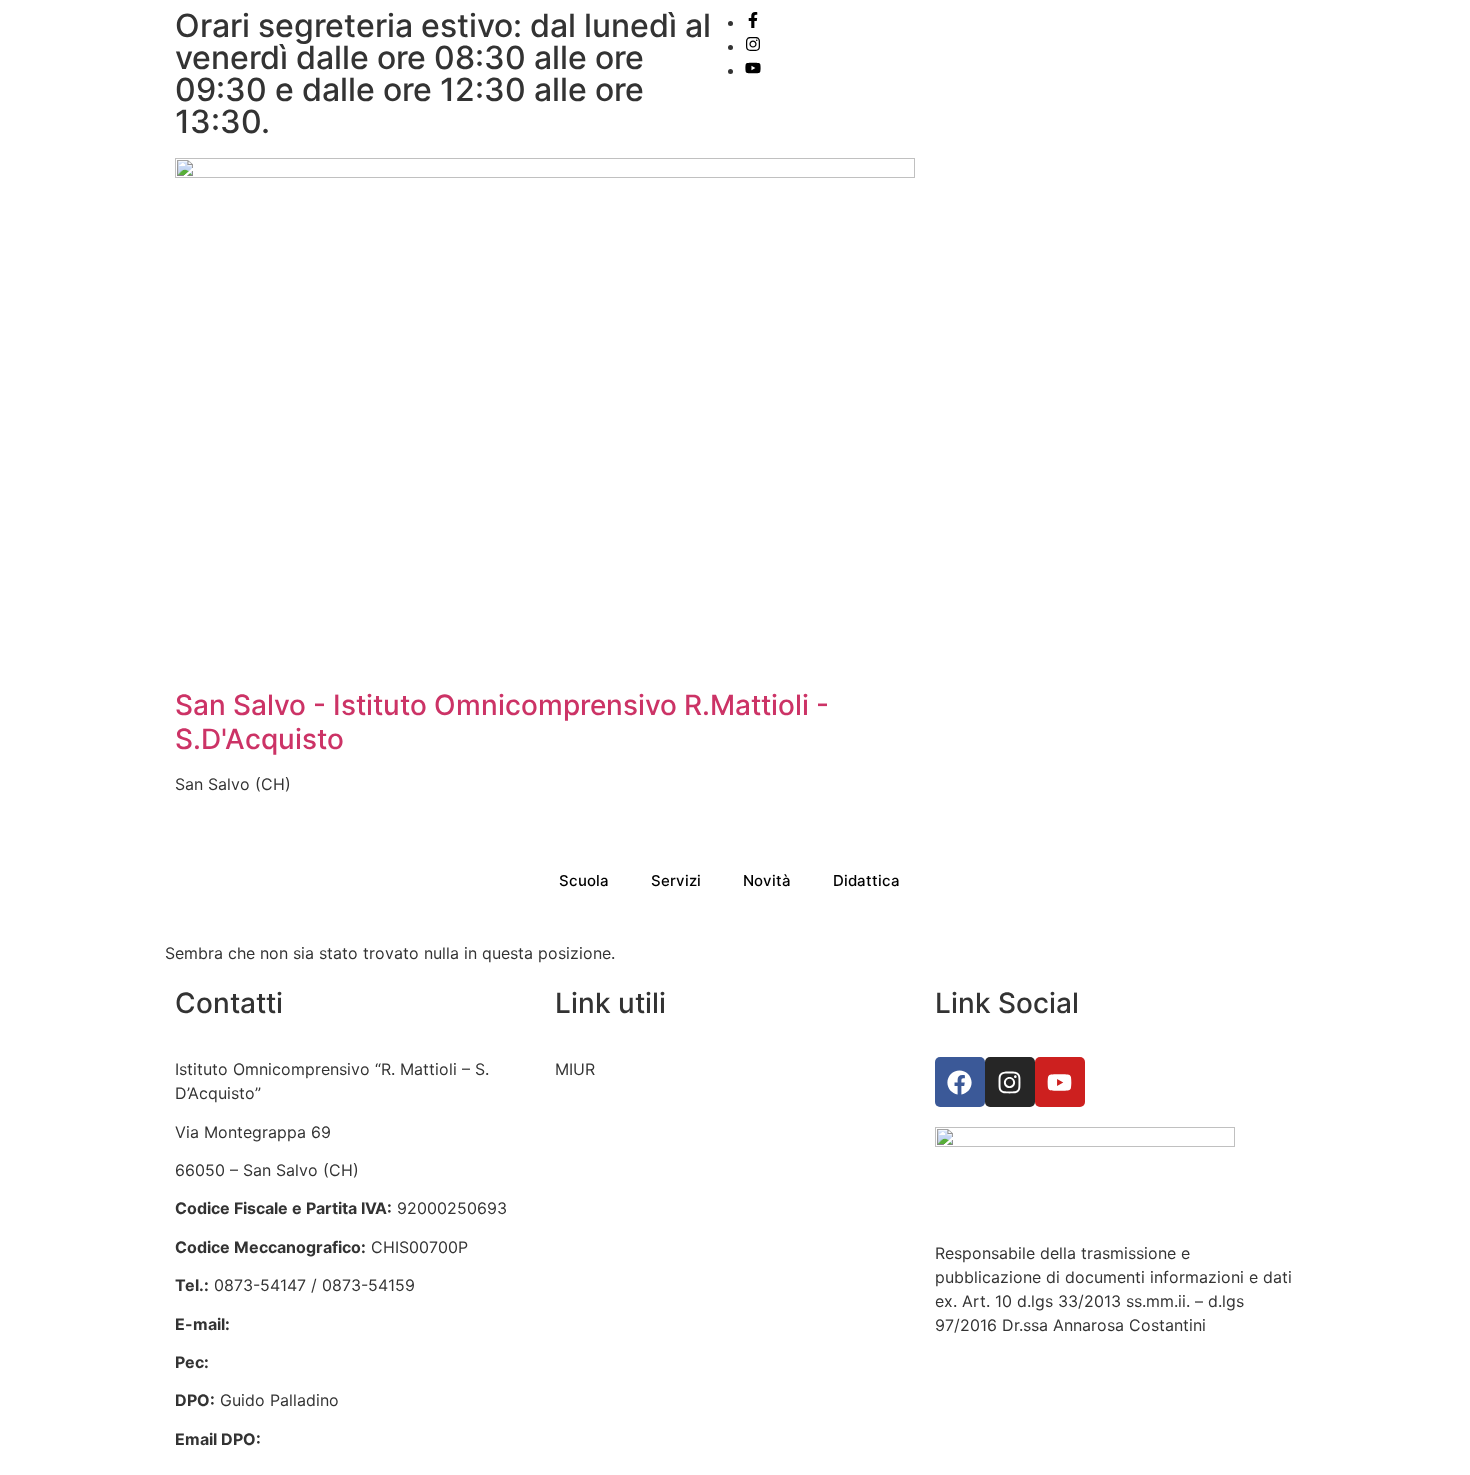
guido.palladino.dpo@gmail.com (387, 1439)
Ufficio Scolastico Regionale (662, 1146)
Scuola (584, 880)
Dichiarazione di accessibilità (665, 1338)
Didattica (866, 880)
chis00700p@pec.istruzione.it (326, 1362)
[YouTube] (753, 70)
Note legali (596, 1376)
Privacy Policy (608, 1300)
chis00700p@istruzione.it (331, 1324)
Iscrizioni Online (614, 1108)
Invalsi (578, 1184)
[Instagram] (753, 46)
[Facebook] (753, 22)
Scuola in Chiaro (617, 1261)
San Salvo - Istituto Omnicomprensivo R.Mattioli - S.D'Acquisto (502, 722)
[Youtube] (1060, 1082)
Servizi (676, 880)
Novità (767, 880)
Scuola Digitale (612, 1223)
